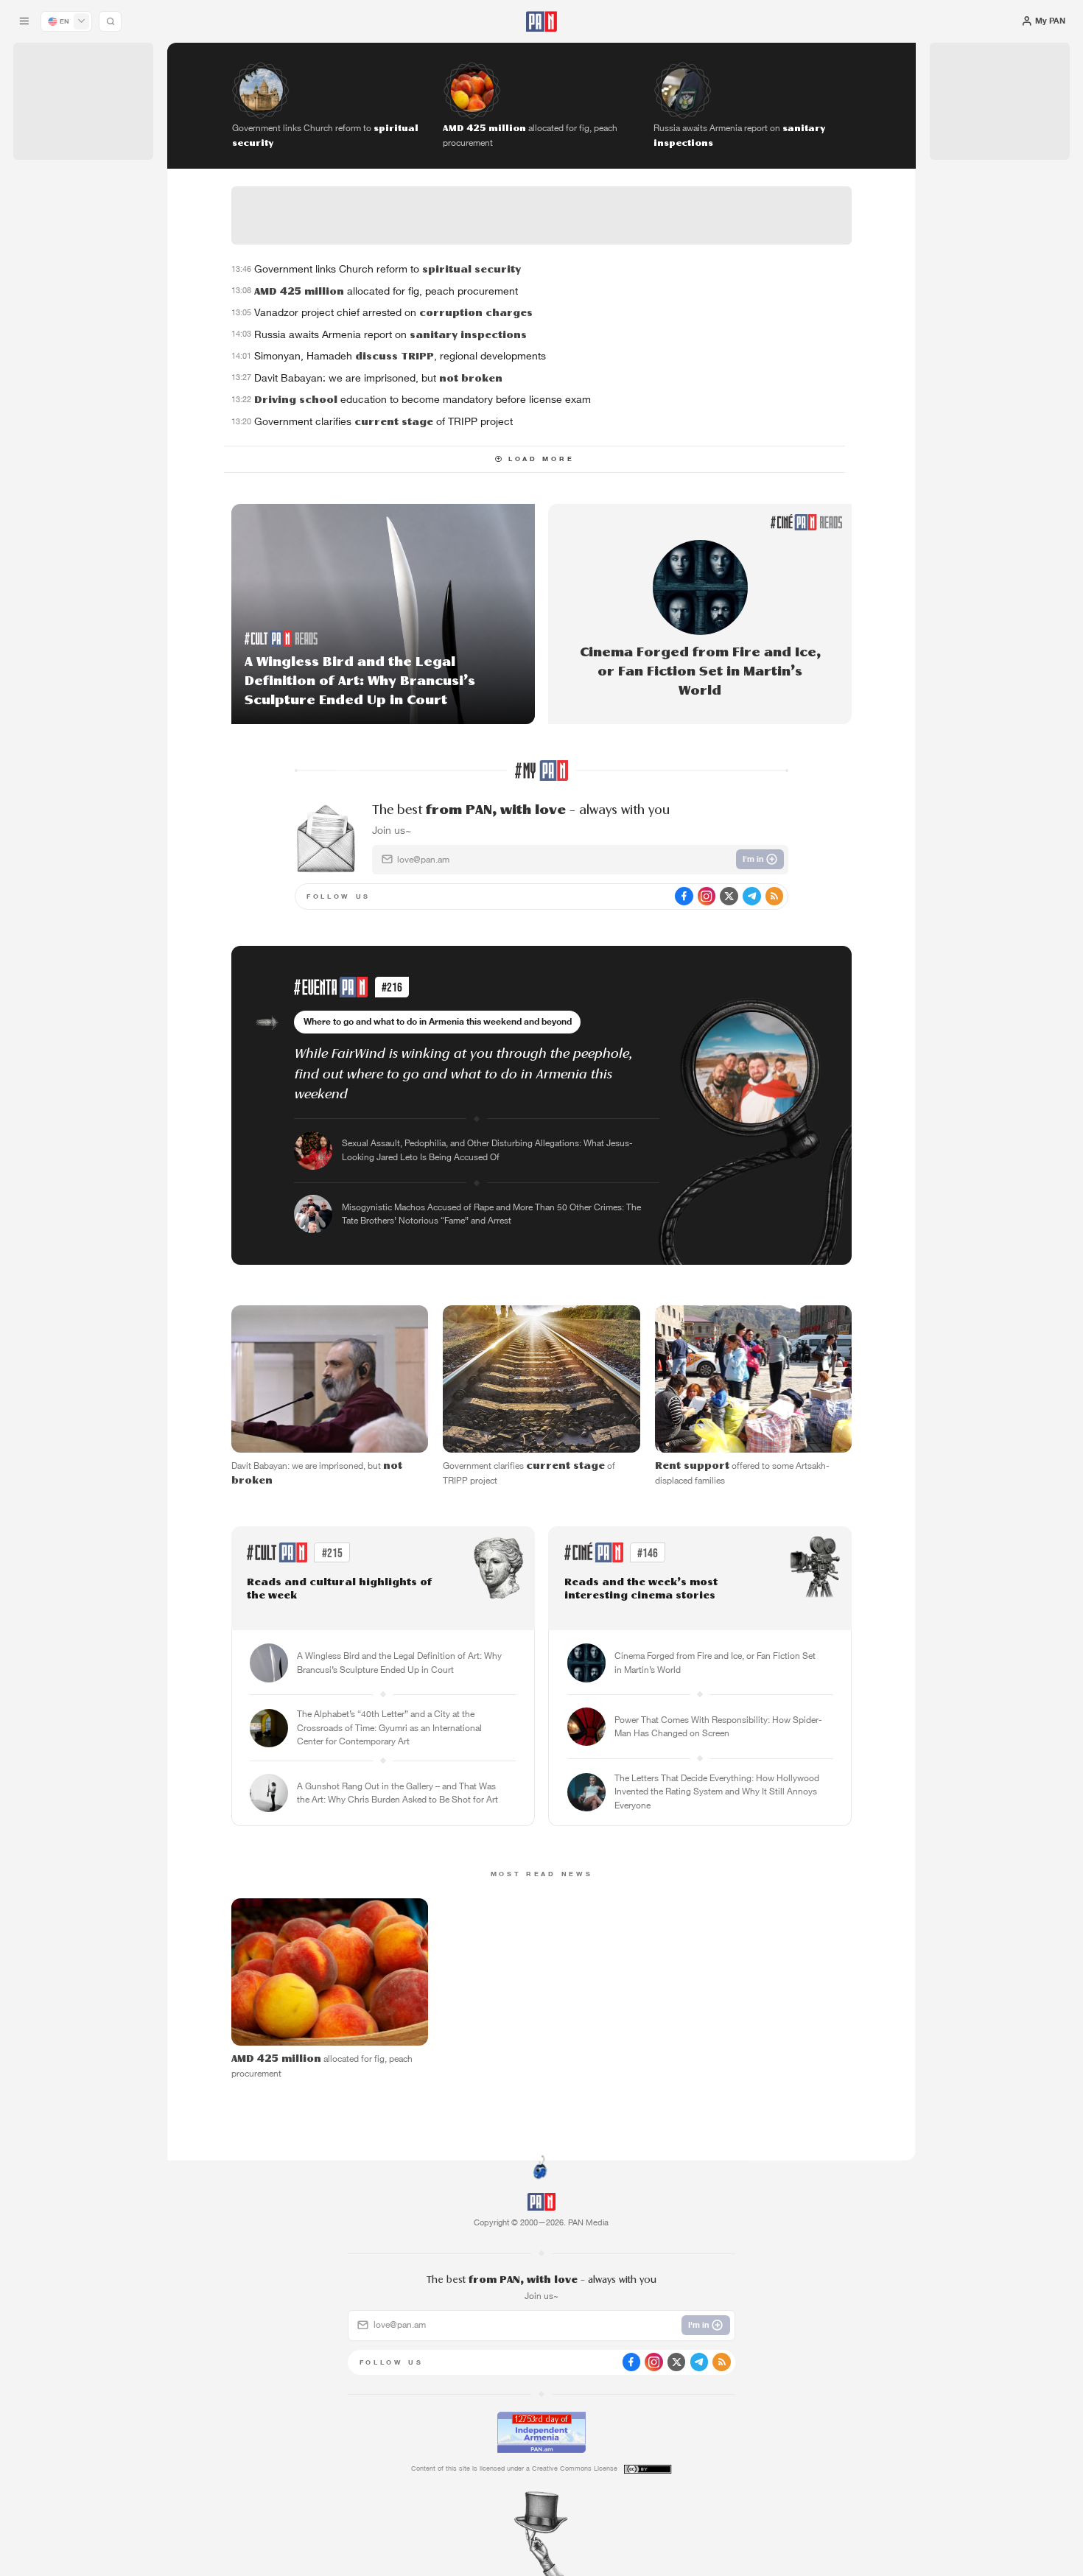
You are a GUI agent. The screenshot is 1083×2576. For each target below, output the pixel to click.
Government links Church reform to (388, 269)
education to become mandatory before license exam (423, 399)
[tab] (680, 369)
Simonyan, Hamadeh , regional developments (400, 356)
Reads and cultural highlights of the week (339, 1589)
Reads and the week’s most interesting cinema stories (641, 1589)
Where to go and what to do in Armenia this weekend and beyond (438, 1021)
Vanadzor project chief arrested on (393, 312)
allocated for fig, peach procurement (386, 291)
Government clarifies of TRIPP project (383, 421)
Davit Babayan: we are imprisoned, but (378, 378)
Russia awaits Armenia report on (390, 334)
